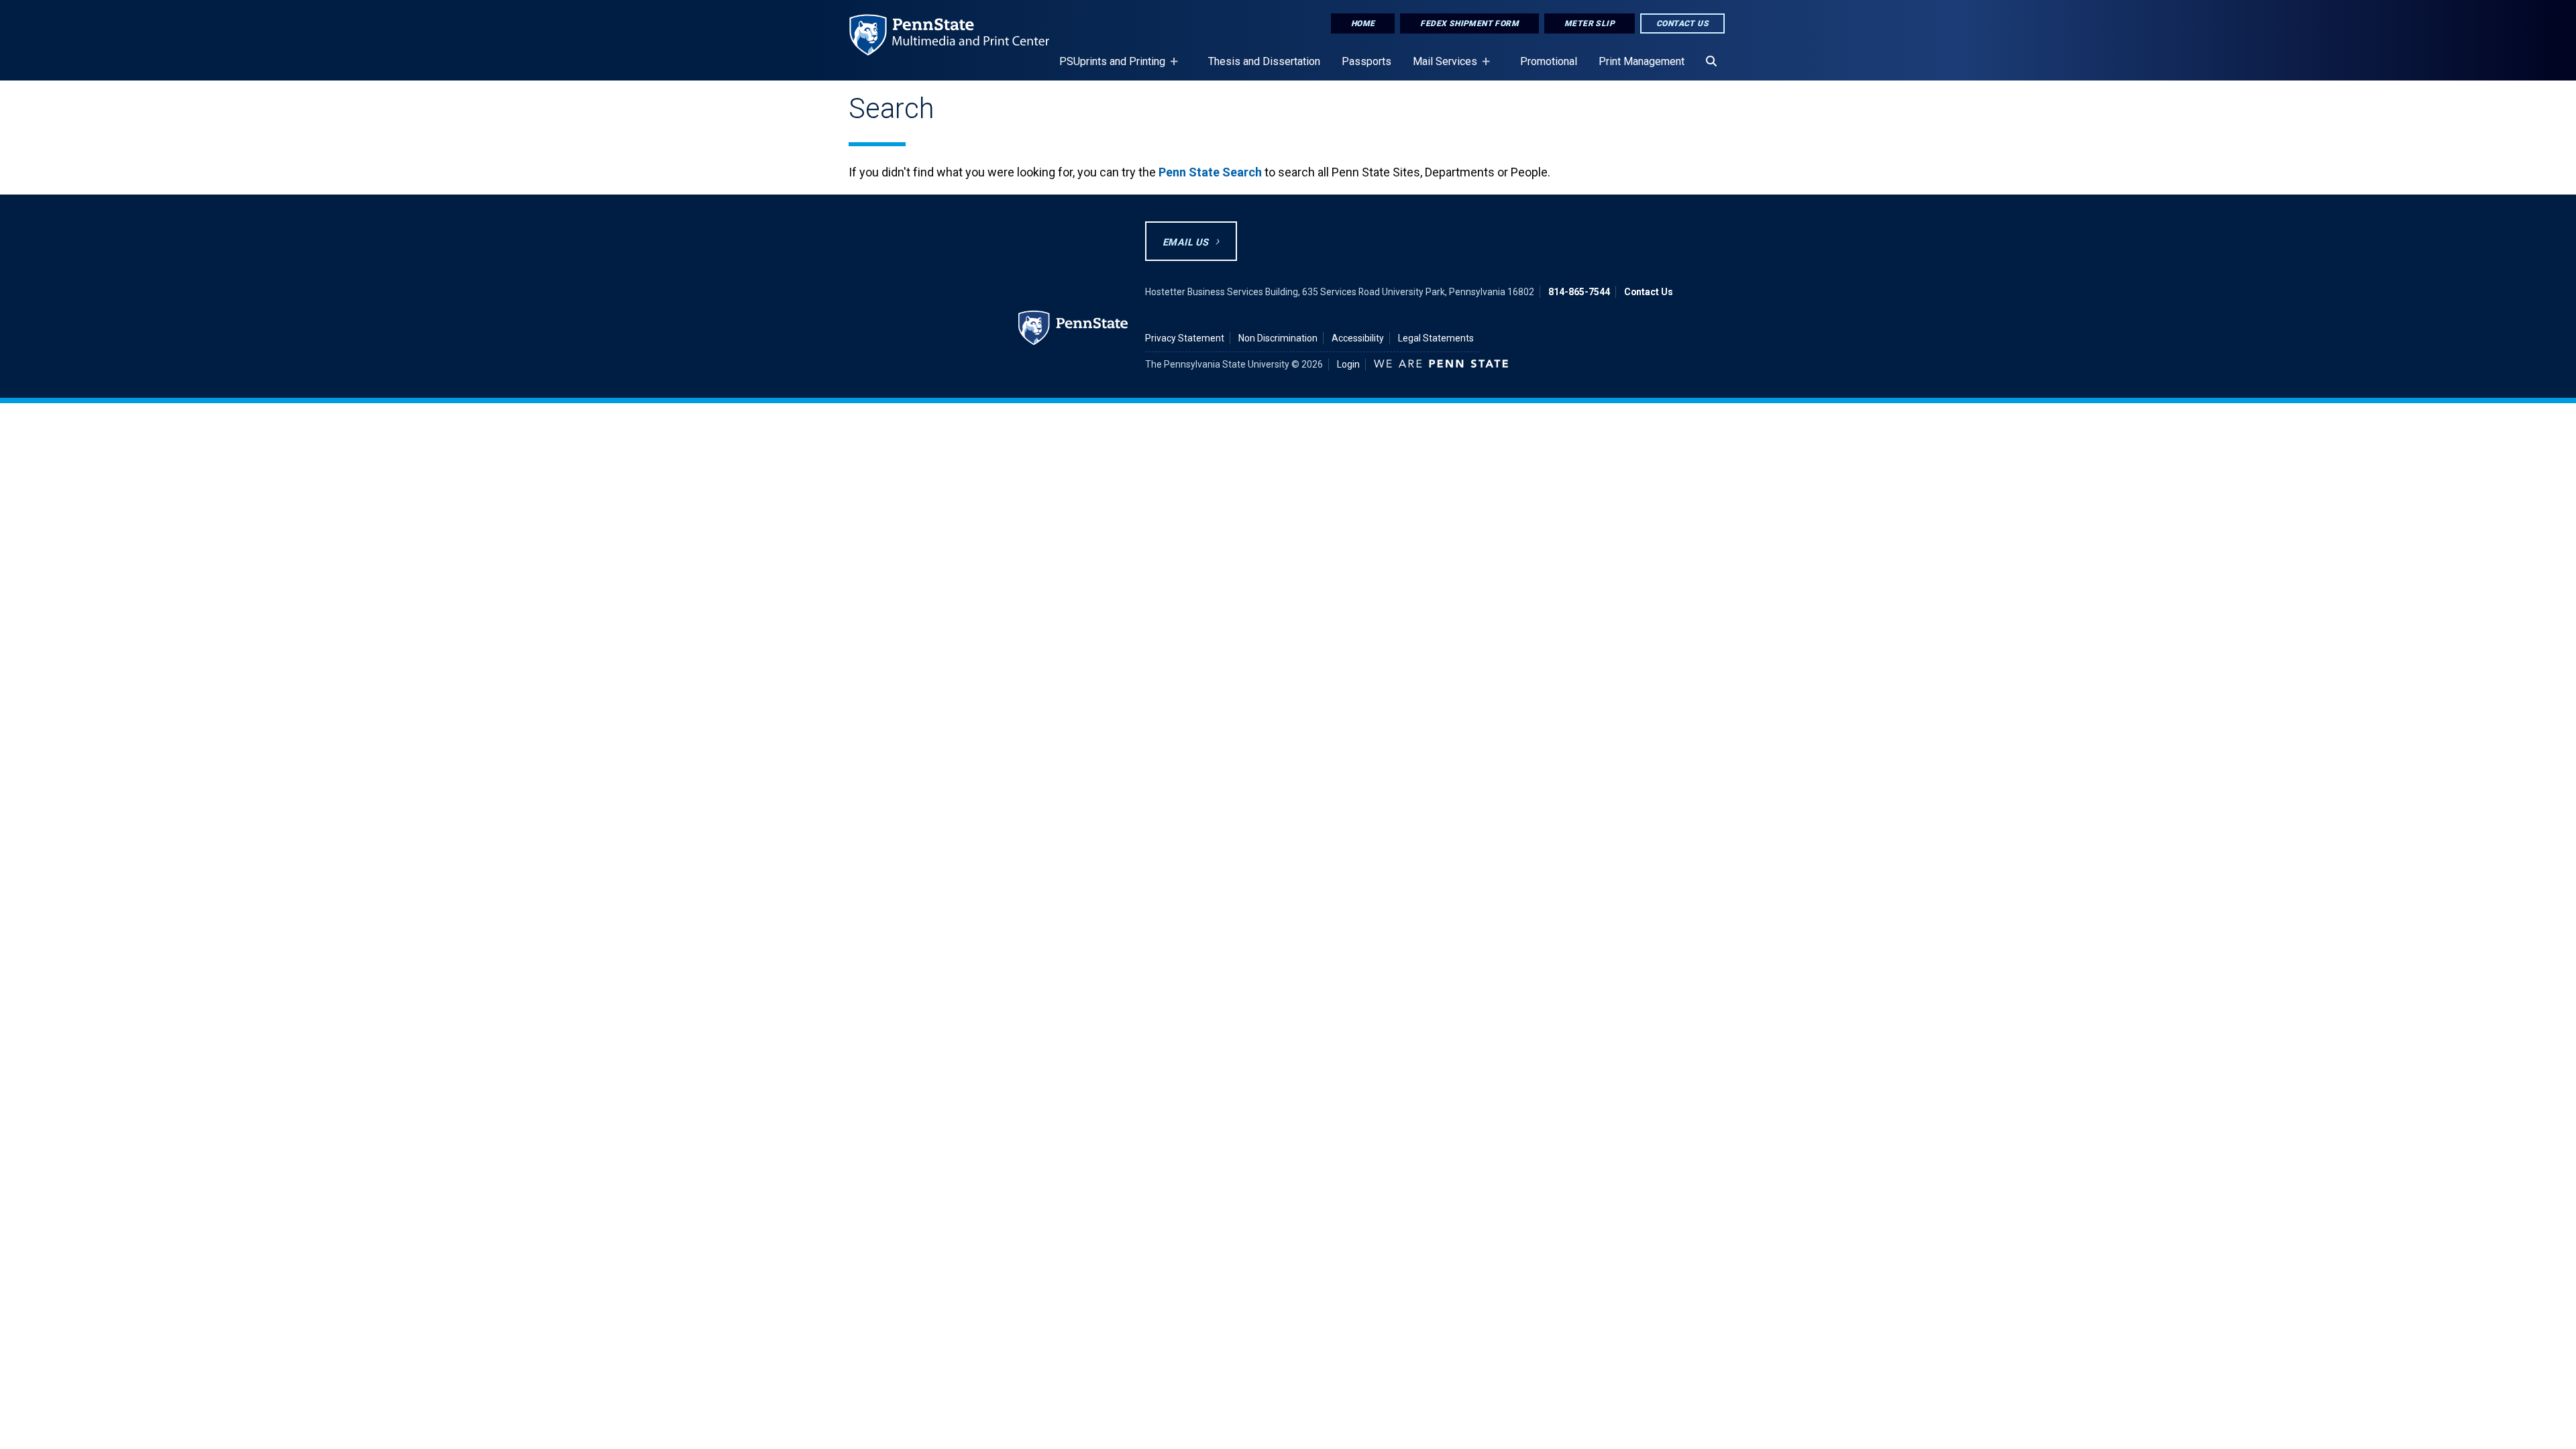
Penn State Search (1210, 172)
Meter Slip (1590, 23)
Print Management (1642, 61)
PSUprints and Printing (1107, 68)
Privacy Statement (1185, 338)
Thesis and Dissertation (1264, 61)
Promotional (1549, 61)
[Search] (1711, 62)
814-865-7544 (1579, 292)
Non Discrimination (1278, 338)
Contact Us (1682, 23)
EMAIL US (1185, 243)
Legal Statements (1436, 338)
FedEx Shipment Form (1469, 23)
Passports (1366, 61)
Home (1363, 23)
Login (1348, 364)
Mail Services (1440, 68)
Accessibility (1358, 338)
